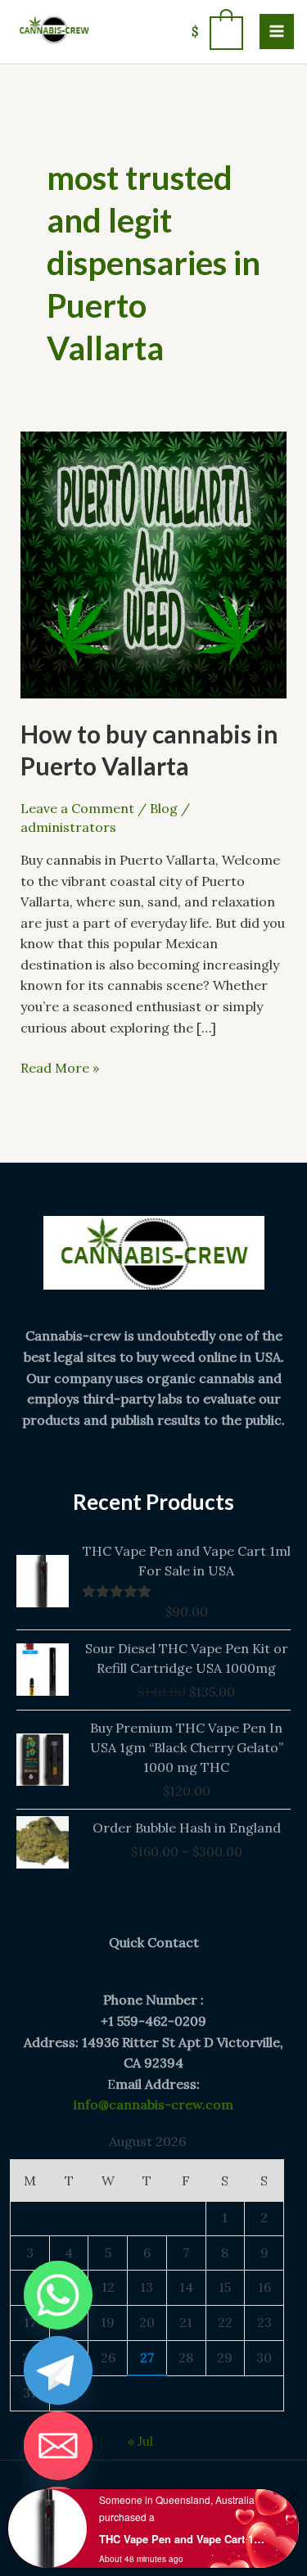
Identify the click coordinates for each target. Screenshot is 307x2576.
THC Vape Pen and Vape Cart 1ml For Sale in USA (183, 2539)
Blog (164, 808)
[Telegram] (58, 2370)
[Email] (58, 2446)
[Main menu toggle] (277, 31)
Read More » (60, 1067)
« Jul (140, 2441)
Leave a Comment (77, 808)
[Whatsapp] (58, 2295)
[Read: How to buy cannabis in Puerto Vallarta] (154, 563)
